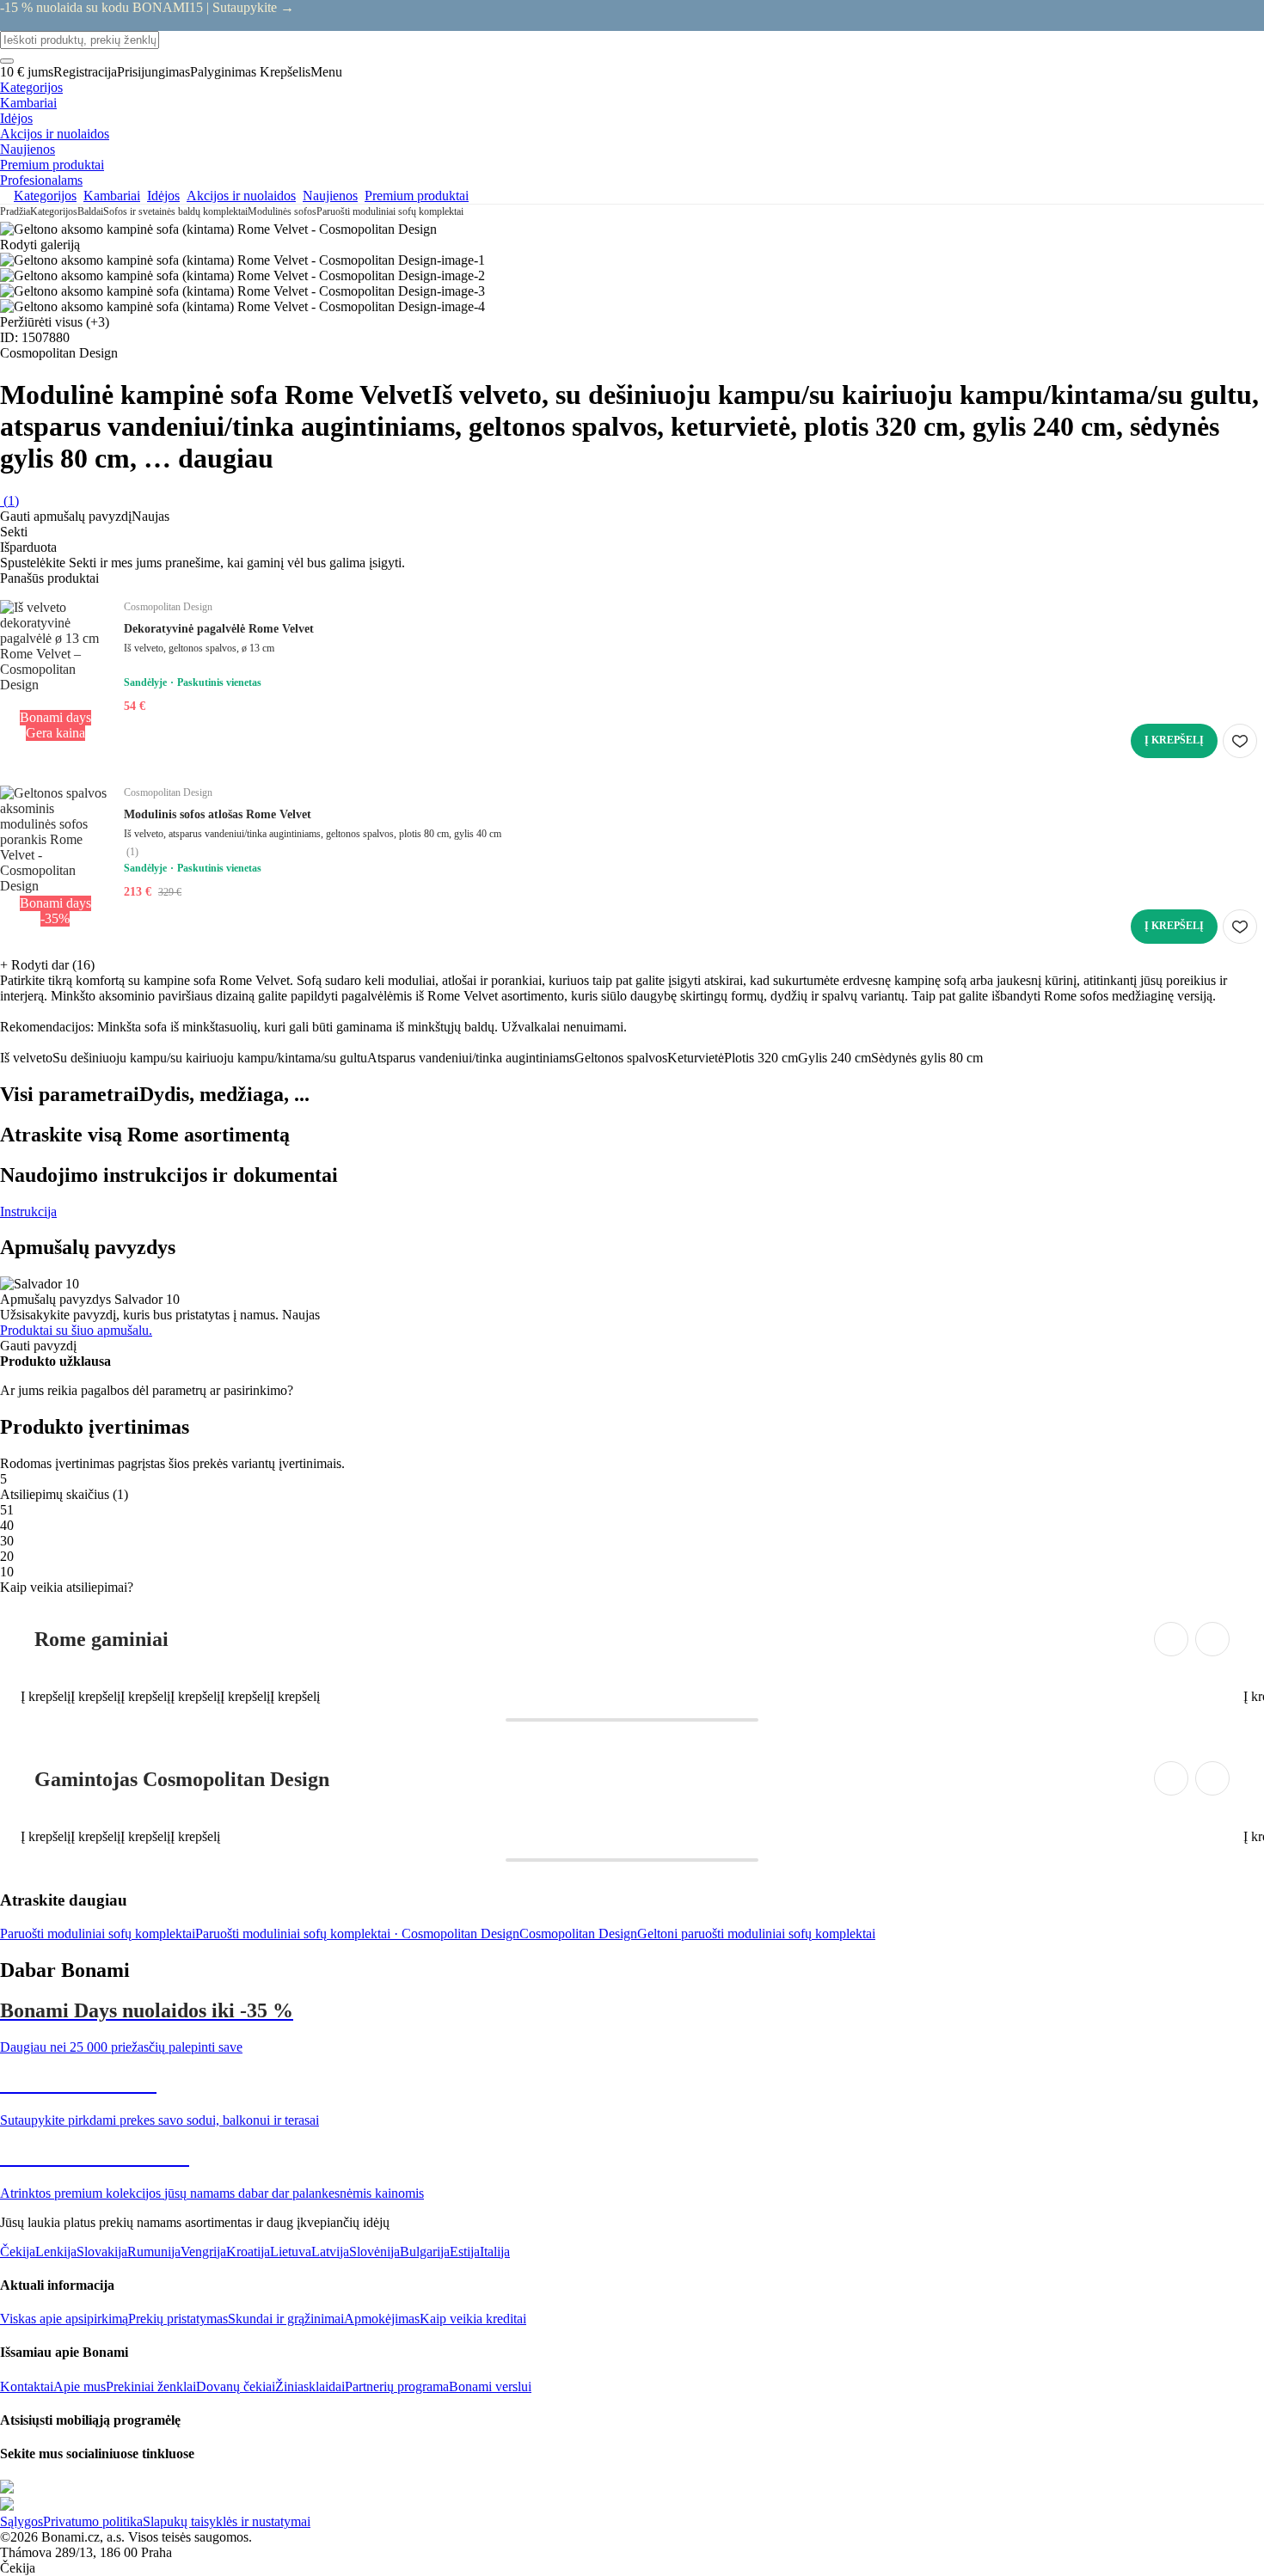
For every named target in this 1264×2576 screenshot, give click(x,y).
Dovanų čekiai (236, 2386)
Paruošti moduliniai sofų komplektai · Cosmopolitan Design (357, 1934)
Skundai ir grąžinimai (286, 2319)
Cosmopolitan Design (578, 1934)
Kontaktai (27, 2386)
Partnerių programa (397, 2386)
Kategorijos (54, 211)
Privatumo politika (93, 2521)
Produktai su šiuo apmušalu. (76, 1330)
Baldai (90, 211)
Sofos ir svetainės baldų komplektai (175, 211)
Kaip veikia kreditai (473, 2319)
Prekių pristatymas (178, 2319)
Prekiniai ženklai (151, 2386)
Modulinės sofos (282, 211)
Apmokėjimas (382, 2319)
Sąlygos (21, 2521)
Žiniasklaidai (310, 2386)
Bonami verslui (490, 2386)
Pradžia (15, 211)
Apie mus (80, 2386)
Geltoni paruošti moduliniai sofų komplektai (756, 1934)
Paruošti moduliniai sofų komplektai (390, 211)
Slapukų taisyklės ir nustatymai (227, 2521)
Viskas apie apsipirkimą (64, 2319)
